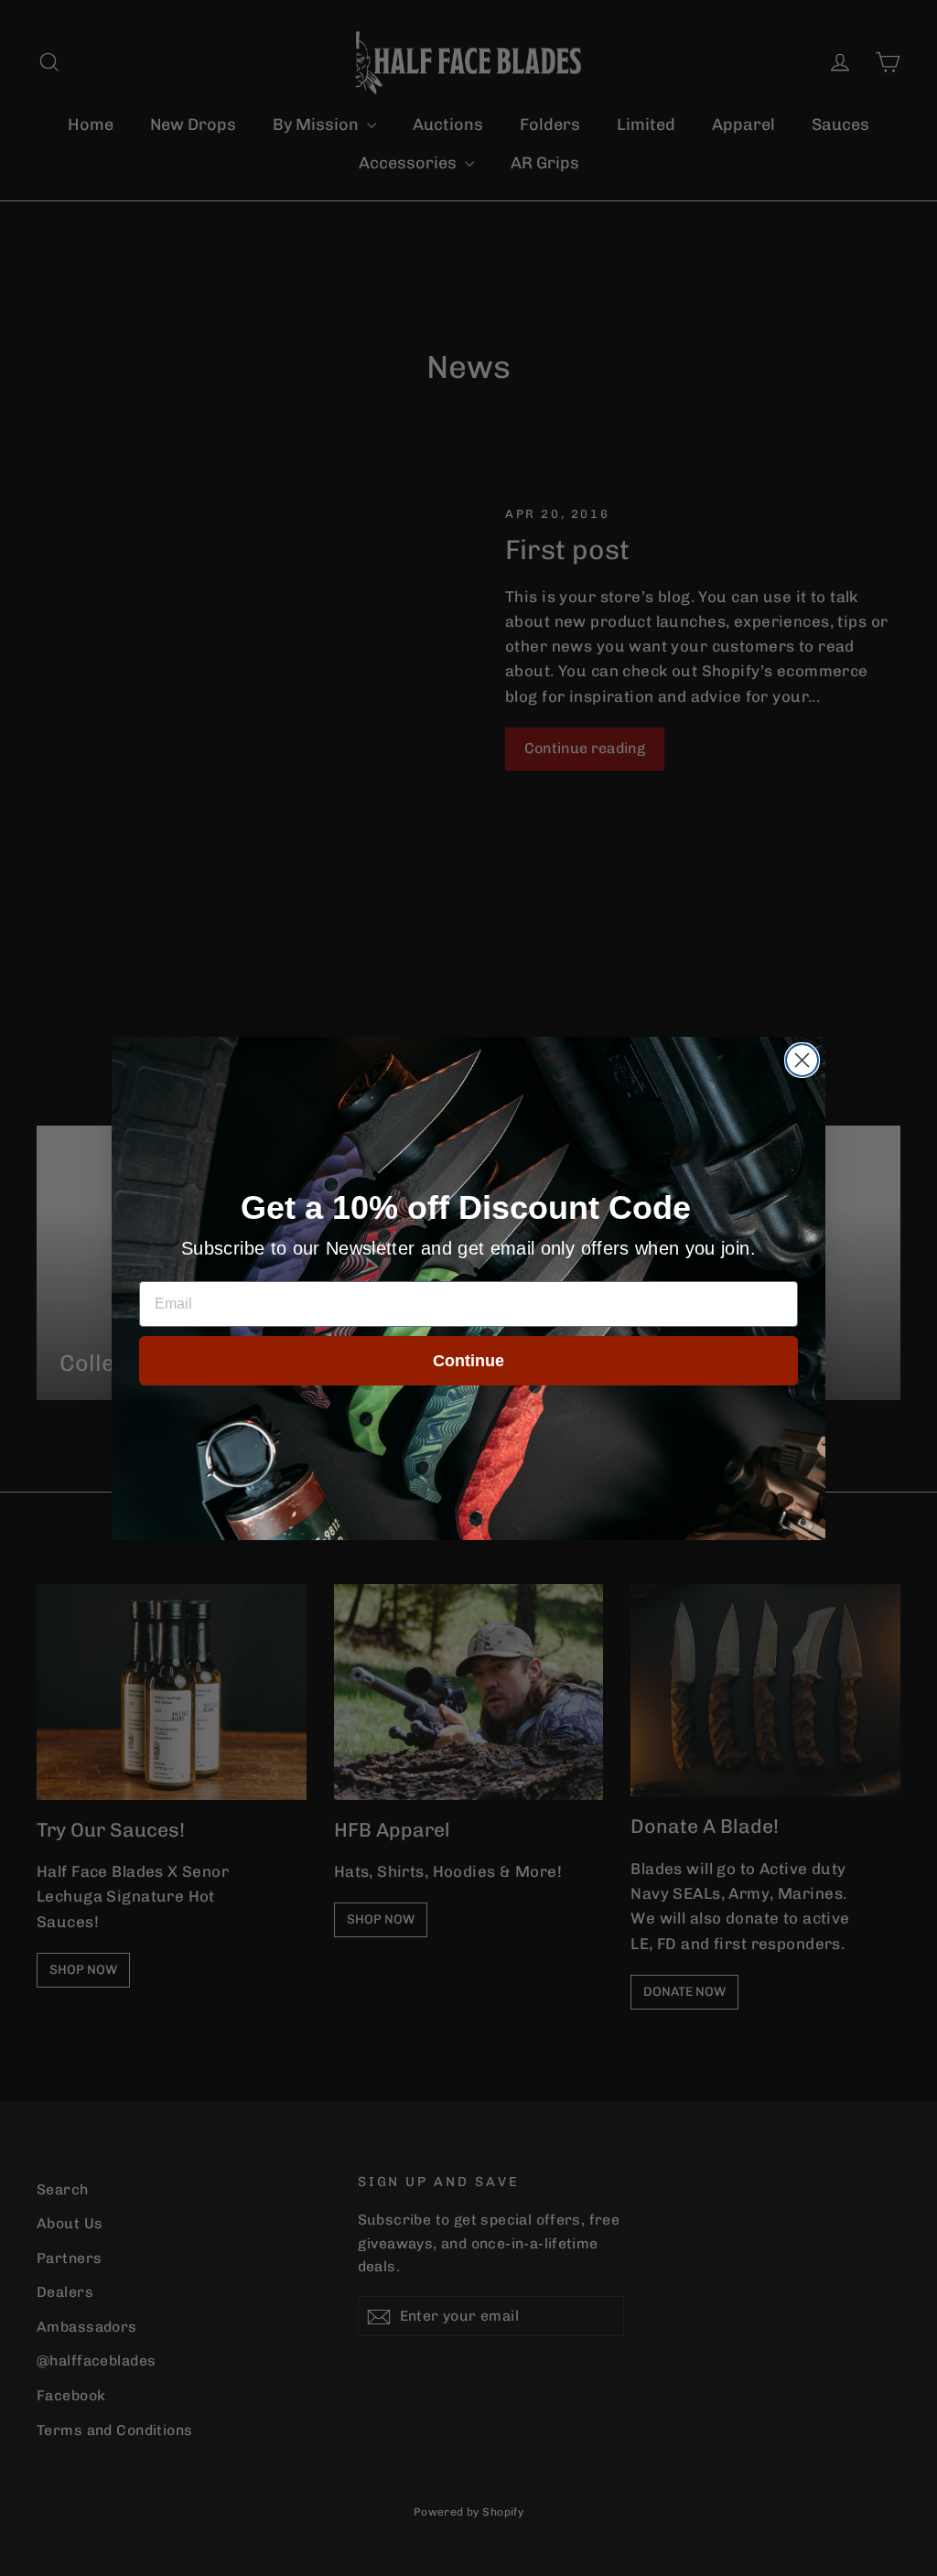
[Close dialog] (802, 1060)
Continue (468, 1361)
